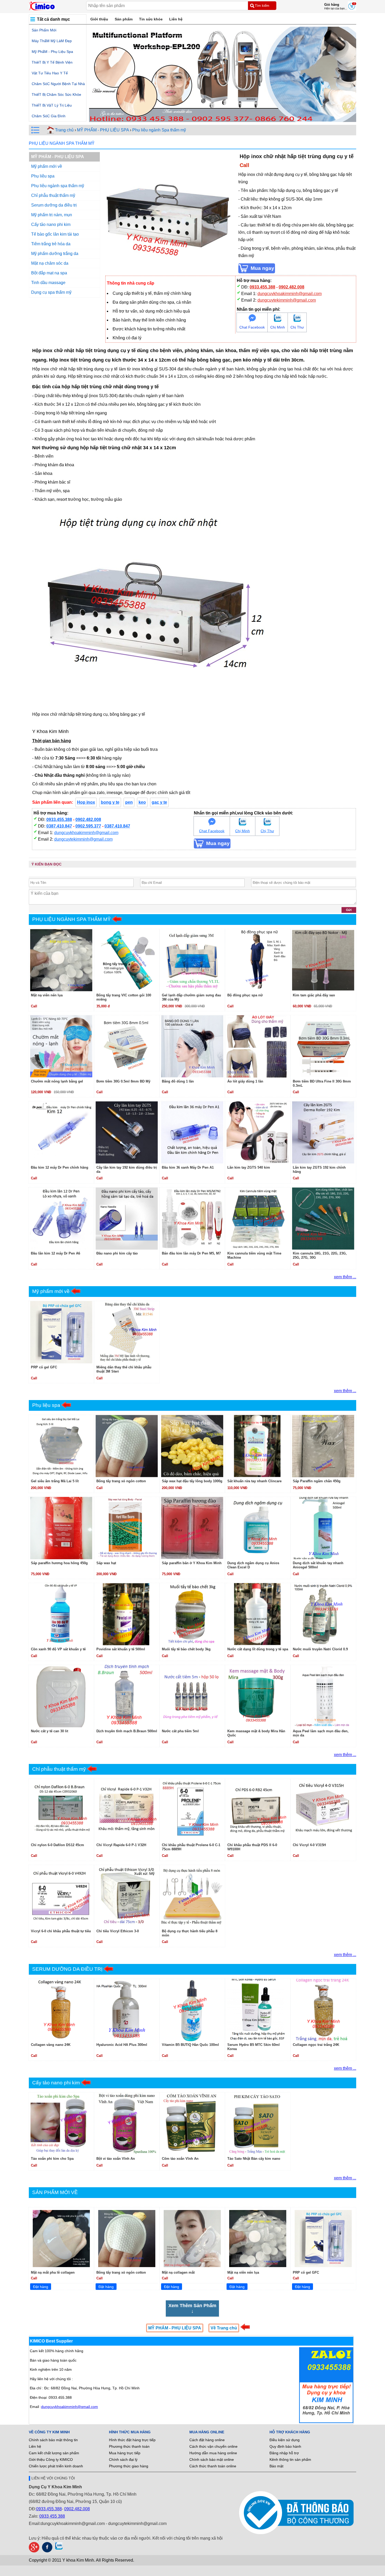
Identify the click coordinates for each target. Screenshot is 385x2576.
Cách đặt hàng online (207, 2440)
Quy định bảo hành (285, 2446)
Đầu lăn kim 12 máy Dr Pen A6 (56, 1253)
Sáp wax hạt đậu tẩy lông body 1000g (192, 1481)
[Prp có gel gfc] (323, 2239)
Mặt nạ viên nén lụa (47, 995)
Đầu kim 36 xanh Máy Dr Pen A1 (188, 1167)
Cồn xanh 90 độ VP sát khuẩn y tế (58, 1649)
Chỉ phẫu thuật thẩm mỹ (53, 195)
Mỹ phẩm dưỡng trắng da (55, 254)
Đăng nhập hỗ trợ (284, 2453)
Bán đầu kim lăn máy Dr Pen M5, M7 (191, 1253)
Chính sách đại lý (123, 2460)
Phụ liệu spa (43, 176)
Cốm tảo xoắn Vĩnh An (180, 2159)
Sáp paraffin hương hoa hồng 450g (59, 1563)
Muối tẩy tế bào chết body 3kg (186, 1649)
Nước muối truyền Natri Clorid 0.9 (320, 1649)
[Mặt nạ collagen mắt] (192, 2239)
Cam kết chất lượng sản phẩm (54, 2453)
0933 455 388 (52, 2516)
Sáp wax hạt (106, 1563)
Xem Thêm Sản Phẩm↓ (192, 2308)
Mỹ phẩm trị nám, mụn (52, 215)
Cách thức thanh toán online (213, 2466)
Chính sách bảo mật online (212, 2460)
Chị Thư (297, 327)
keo (142, 802)
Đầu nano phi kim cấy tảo (117, 1253)
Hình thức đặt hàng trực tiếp (132, 2440)
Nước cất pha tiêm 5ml (180, 1731)
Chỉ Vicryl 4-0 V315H (309, 1845)
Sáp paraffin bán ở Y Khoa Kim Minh (192, 1563)
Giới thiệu (99, 19)
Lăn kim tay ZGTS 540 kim (249, 1167)
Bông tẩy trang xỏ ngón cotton (121, 1481)
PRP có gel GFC (44, 1367)
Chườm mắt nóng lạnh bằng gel (57, 1081)
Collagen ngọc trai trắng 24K (316, 2045)
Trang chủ (64, 130)
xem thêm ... (345, 1277)
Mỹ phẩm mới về (47, 166)
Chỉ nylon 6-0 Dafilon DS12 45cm (57, 1845)
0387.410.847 (59, 826)
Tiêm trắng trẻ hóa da (51, 244)
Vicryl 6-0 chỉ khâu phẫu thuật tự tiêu (61, 1931)
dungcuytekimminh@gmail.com (287, 300)
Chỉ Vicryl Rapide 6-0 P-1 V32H (121, 1845)
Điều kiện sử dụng (285, 2440)
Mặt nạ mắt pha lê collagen (53, 2272)
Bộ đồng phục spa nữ (245, 995)
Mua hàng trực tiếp (125, 2453)
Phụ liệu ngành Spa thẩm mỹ (159, 130)
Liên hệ (176, 19)
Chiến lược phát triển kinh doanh (56, 2466)
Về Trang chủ (224, 2328)
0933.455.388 (262, 287)
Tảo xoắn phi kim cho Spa (52, 2159)
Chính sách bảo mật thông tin (53, 2440)
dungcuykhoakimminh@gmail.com (290, 294)
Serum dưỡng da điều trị (54, 205)
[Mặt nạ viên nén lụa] (258, 2239)
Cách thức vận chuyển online (213, 2446)
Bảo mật (276, 2466)
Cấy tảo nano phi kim (51, 224)
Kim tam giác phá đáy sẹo (314, 995)
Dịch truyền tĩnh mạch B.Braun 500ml (127, 1731)
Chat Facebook (252, 327)
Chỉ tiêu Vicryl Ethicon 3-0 (118, 1931)
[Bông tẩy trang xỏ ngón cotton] (127, 2239)
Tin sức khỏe (151, 19)
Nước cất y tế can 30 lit (49, 1731)
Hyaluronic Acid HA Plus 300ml (122, 2045)
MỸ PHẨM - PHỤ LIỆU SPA (103, 130)
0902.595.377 (88, 826)
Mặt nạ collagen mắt (178, 2272)
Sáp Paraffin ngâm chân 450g (317, 1481)
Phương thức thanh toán (129, 2446)
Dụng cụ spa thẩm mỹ (51, 292)
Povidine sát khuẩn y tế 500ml (121, 1649)
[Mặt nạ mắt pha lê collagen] (61, 2239)
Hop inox (86, 802)
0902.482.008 (291, 287)
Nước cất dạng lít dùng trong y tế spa (258, 1649)
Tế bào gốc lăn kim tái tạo (55, 234)
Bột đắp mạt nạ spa (49, 273)
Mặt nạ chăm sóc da (50, 263)
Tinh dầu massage (48, 283)
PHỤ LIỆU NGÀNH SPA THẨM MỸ (62, 143)
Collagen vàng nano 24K (51, 2045)
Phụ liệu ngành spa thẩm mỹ (58, 186)
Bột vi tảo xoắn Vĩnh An (116, 2159)
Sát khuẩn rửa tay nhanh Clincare (254, 1481)
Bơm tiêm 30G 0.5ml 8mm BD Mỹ (123, 1081)
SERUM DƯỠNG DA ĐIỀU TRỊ (67, 1969)
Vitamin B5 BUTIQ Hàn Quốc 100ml (190, 2045)
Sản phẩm (124, 19)
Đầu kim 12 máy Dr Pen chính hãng (60, 1167)
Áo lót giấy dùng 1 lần (245, 1081)
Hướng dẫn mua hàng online (213, 2453)
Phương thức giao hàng (129, 2466)
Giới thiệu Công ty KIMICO (51, 2460)
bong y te (110, 802)
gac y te (159, 802)
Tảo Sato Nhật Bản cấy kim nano (254, 2159)
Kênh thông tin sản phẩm (290, 2460)
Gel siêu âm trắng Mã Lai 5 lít (55, 1481)
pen (129, 802)
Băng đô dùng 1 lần (178, 1081)
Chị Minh (278, 327)
